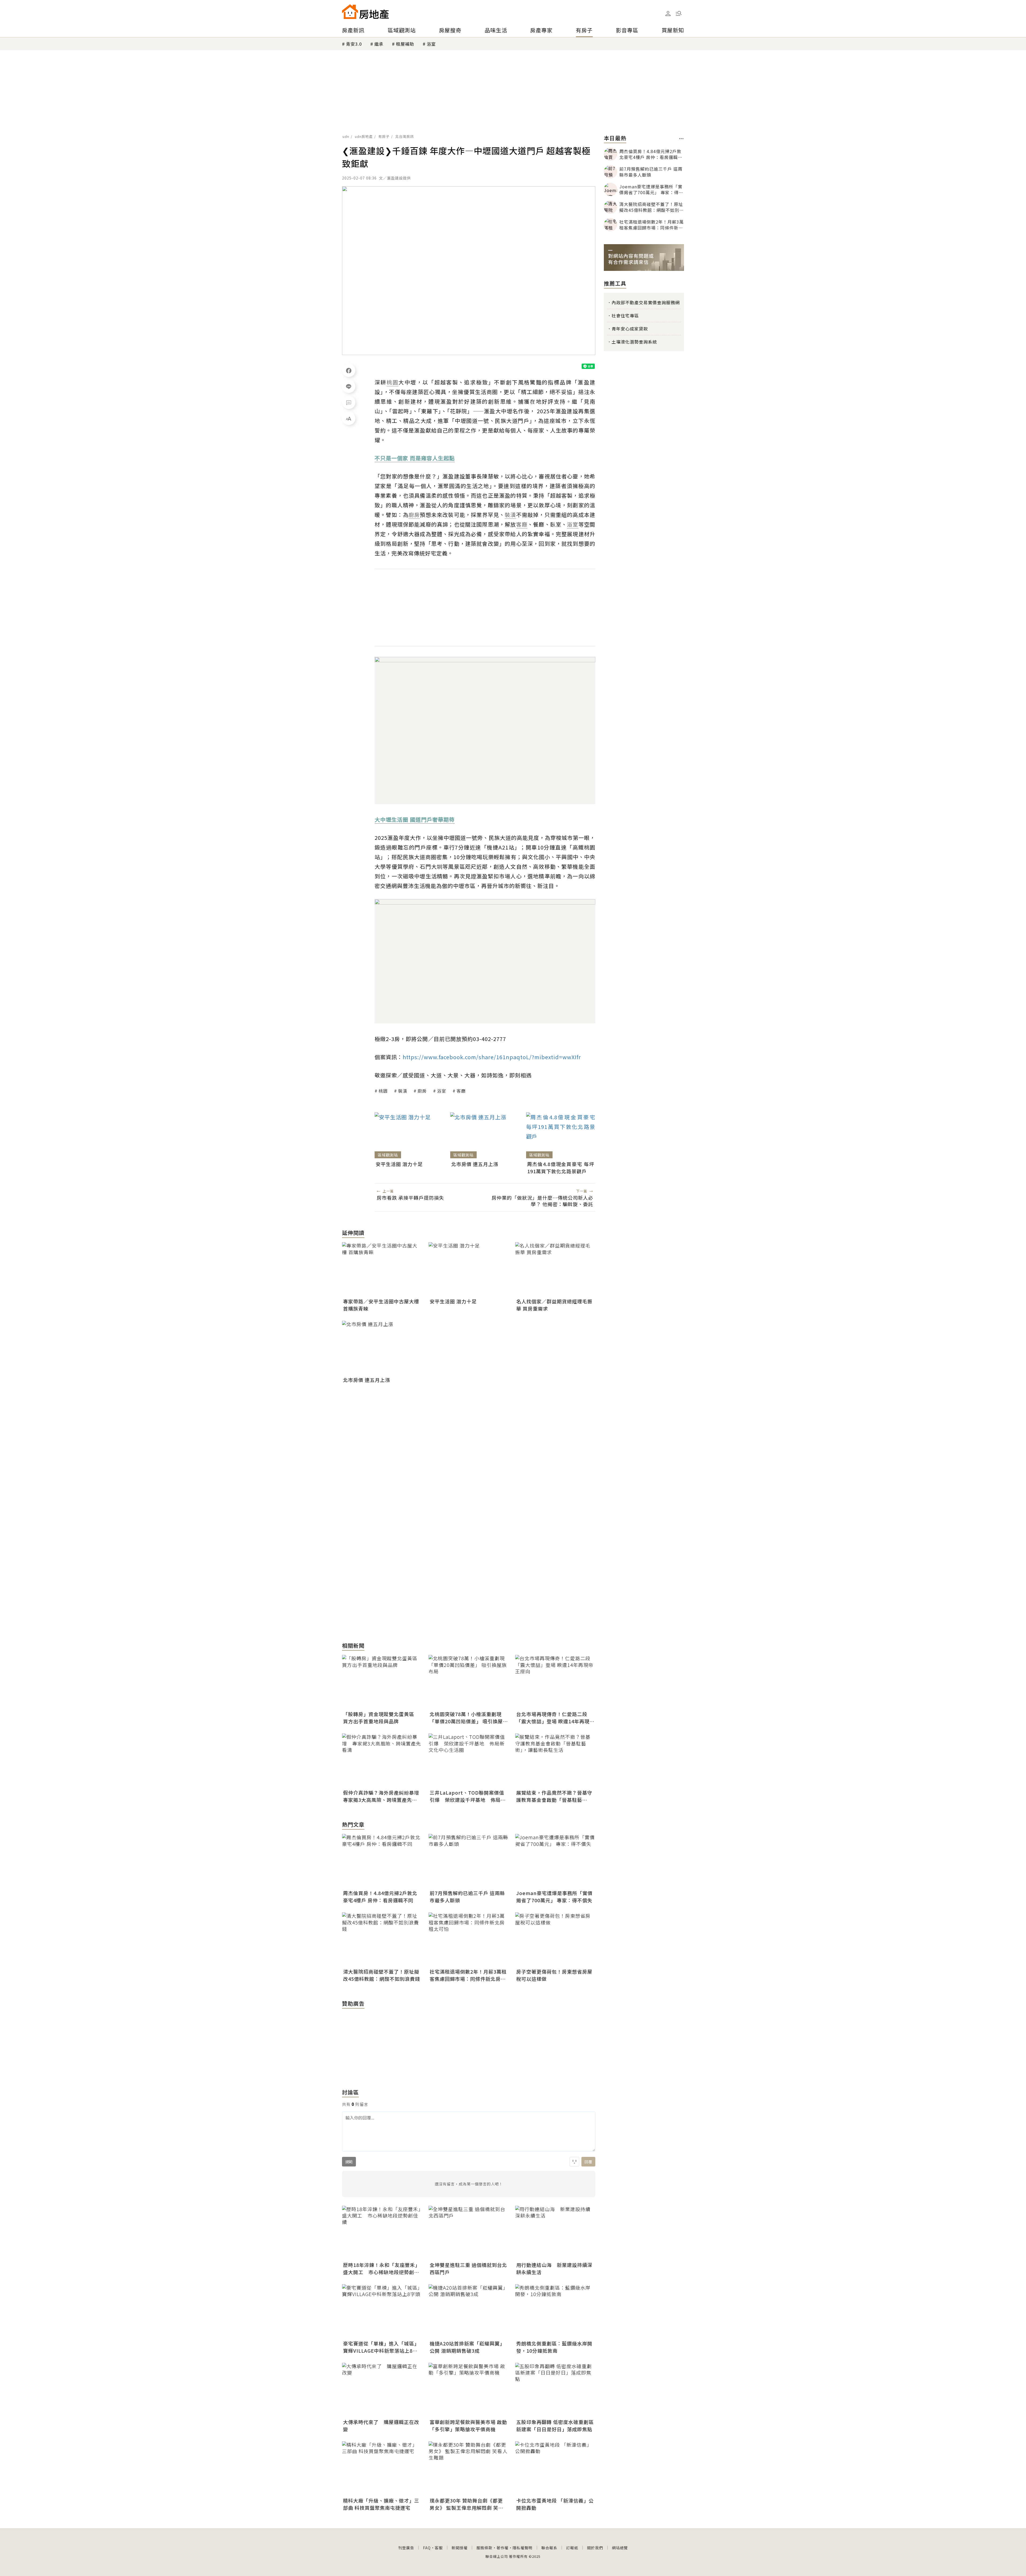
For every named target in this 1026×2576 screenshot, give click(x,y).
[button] (679, 13)
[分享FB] (349, 370)
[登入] (668, 14)
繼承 (379, 44)
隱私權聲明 (522, 2548)
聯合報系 (549, 2548)
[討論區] (349, 402)
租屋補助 (405, 44)
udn (346, 136)
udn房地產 (364, 136)
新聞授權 (460, 2548)
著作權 (502, 2548)
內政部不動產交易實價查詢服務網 (646, 302)
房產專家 (541, 30)
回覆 (588, 2162)
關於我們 (595, 2548)
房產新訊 (353, 30)
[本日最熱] (681, 139)
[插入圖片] (574, 2162)
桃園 (383, 1091)
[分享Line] (349, 386)
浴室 (431, 44)
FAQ (427, 2548)
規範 (349, 2162)
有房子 (584, 30)
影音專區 (627, 30)
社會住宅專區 (625, 315)
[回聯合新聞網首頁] (350, 12)
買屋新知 (673, 30)
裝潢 (403, 1091)
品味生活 (496, 30)
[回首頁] (365, 12)
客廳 (461, 1091)
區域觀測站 (402, 30)
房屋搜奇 (450, 30)
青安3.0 (354, 44)
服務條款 (484, 2548)
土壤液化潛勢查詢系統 (634, 342)
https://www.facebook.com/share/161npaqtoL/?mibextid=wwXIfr (492, 1057)
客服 (439, 2548)
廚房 (422, 1091)
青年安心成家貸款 (630, 329)
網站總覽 (620, 2548)
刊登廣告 (406, 2548)
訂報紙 (572, 2548)
